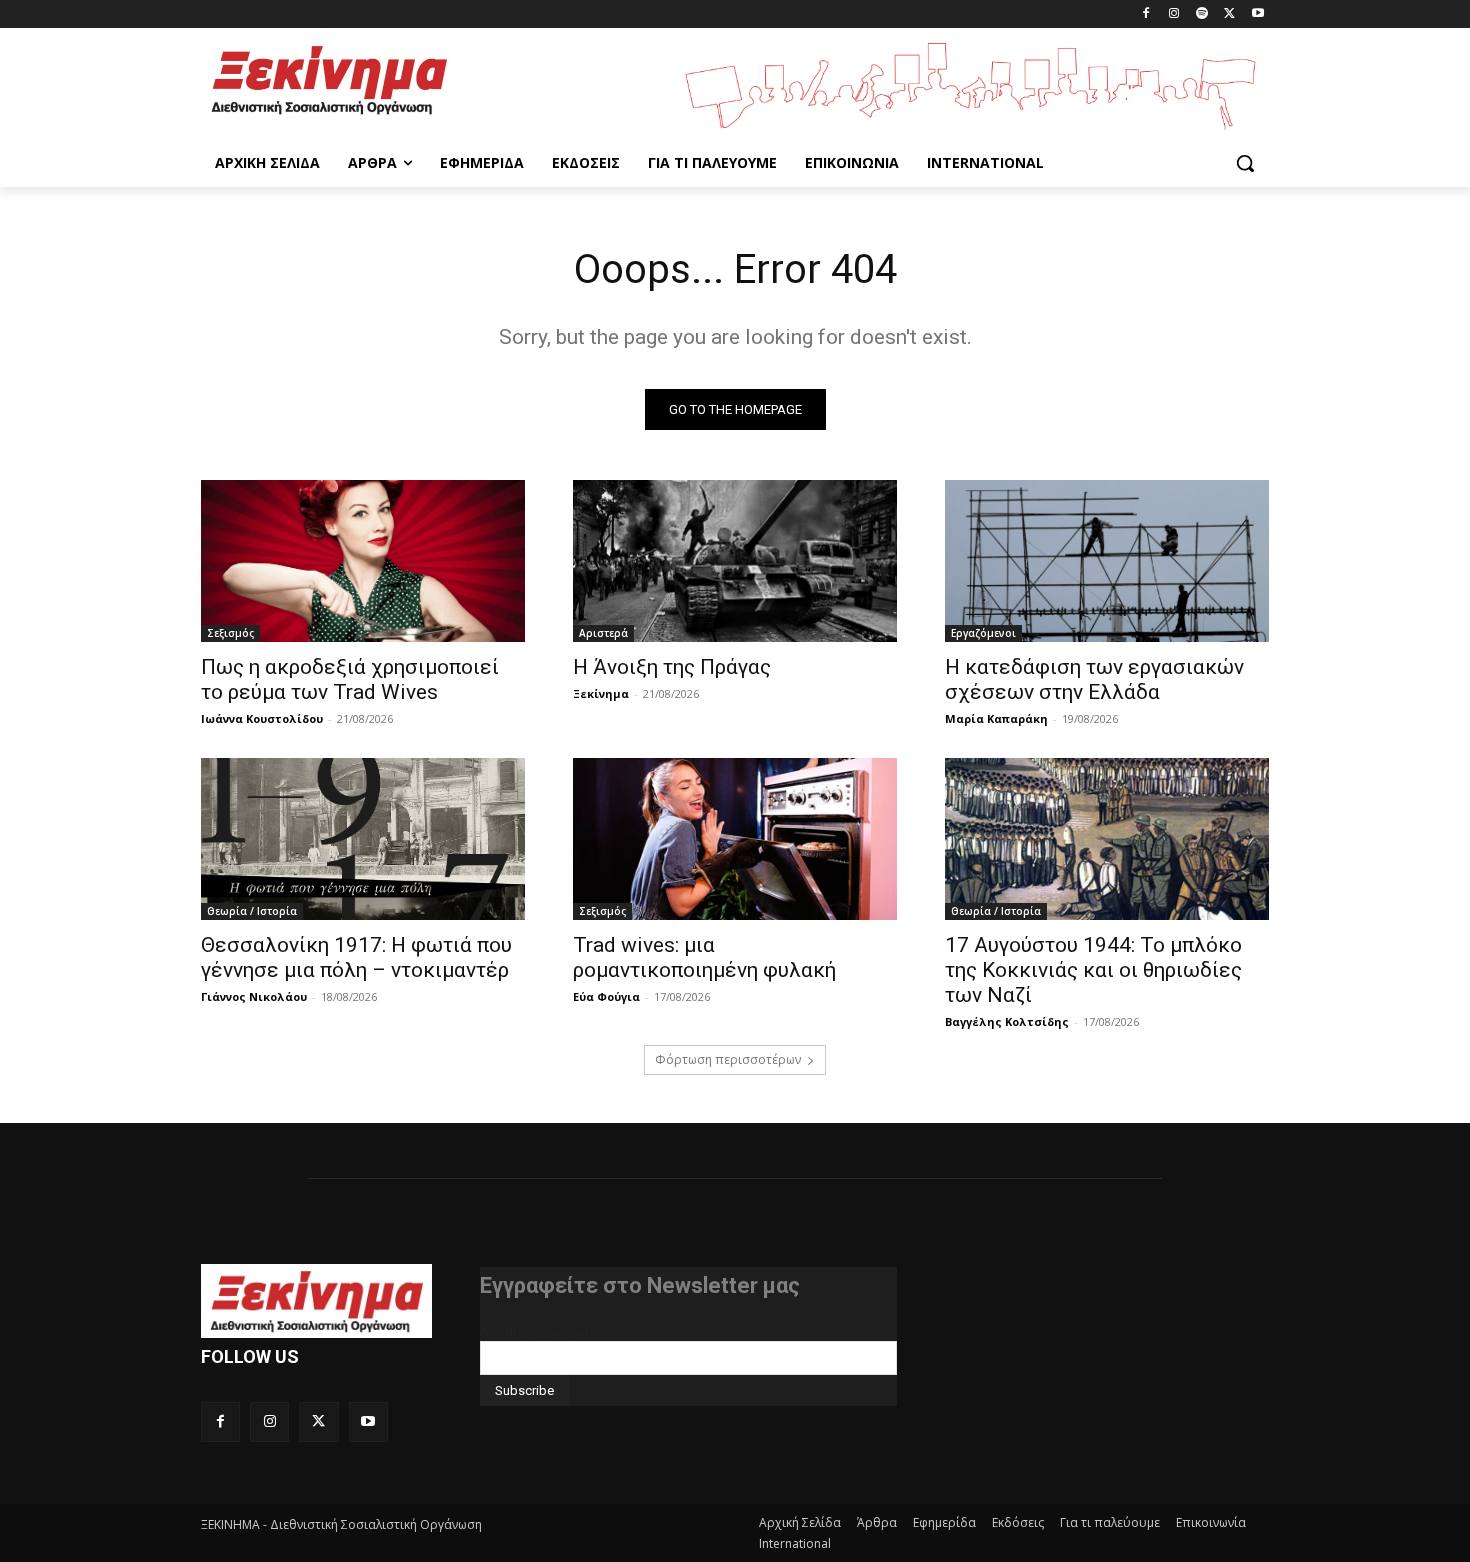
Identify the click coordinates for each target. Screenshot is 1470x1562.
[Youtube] (1257, 14)
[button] (1245, 163)
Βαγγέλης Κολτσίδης (1007, 1021)
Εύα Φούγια (606, 996)
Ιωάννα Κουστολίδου (262, 718)
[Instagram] (1174, 14)
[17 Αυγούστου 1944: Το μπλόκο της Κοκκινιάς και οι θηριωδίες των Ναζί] (1107, 839)
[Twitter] (1229, 14)
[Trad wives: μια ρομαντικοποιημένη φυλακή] (735, 839)
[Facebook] (1146, 14)
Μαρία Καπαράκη (996, 718)
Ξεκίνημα (601, 693)
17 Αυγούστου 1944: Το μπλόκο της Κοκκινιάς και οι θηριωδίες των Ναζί (1093, 970)
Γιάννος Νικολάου (254, 996)
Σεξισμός (230, 633)
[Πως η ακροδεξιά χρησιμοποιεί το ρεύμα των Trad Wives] (363, 561)
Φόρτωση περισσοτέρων (728, 1059)
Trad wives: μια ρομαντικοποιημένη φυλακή (704, 957)
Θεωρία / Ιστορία (252, 911)
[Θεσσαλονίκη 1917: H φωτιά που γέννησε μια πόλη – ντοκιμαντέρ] (363, 839)
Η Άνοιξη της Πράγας (672, 667)
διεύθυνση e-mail (534, 1333)
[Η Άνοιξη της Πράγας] (735, 561)
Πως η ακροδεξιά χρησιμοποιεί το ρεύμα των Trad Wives (350, 679)
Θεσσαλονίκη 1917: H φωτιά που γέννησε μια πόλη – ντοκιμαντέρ (356, 957)
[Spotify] (1202, 14)
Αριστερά (603, 633)
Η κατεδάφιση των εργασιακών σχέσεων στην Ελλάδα (1094, 679)
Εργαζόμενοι (983, 633)
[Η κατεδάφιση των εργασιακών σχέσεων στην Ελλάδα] (1107, 561)
